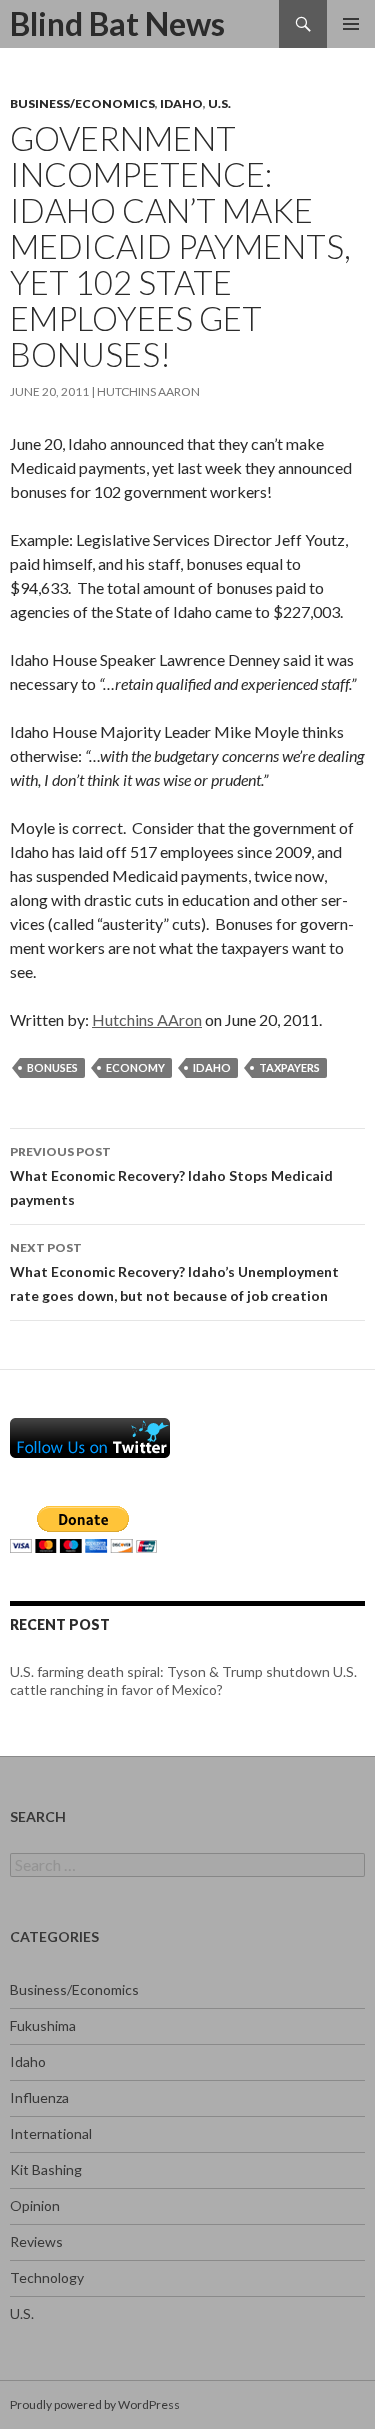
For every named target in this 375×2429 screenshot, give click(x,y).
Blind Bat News (117, 23)
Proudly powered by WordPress (95, 2404)
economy (135, 1067)
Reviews (36, 2241)
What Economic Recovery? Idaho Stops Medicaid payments (171, 1176)
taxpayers (289, 1067)
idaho (212, 1067)
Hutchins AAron (148, 391)
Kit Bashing (46, 2169)
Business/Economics (82, 103)
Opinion (35, 2205)
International (51, 2133)
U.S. (219, 103)
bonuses (52, 1067)
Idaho (181, 103)
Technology (47, 2277)
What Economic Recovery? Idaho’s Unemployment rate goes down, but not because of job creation (174, 1272)
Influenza (39, 2097)
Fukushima (43, 2025)
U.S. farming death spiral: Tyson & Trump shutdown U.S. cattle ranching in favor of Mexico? (183, 1680)
